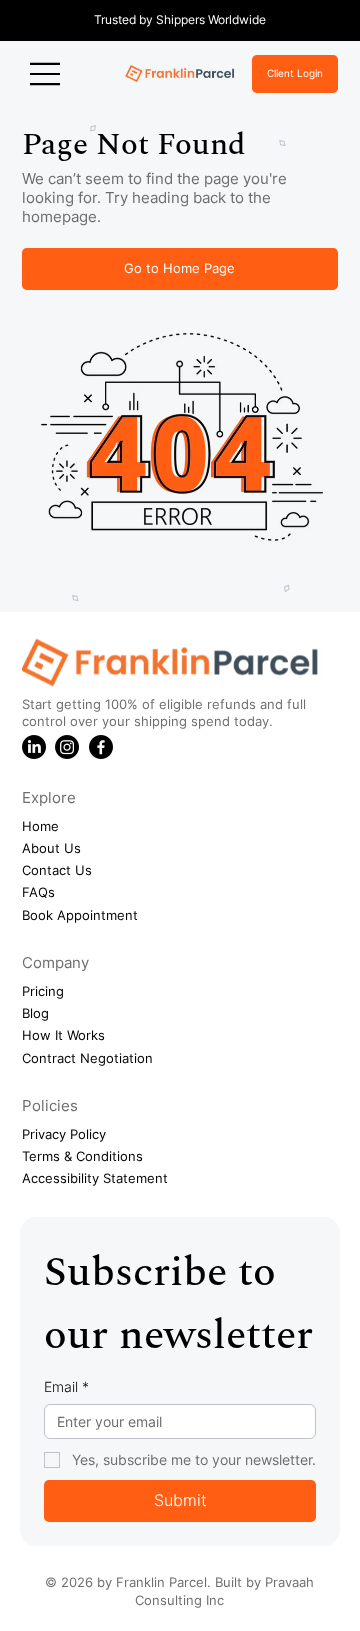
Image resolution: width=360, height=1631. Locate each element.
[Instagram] (67, 747)
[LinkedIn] (34, 747)
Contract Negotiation (87, 1058)
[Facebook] (101, 747)
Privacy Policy (64, 1134)
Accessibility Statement (95, 1178)
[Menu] (46, 74)
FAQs (38, 892)
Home (40, 826)
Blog (35, 1013)
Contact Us (57, 870)
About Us (51, 848)
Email (66, 1386)
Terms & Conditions (82, 1156)
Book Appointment (80, 915)
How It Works (63, 1035)
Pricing (43, 991)
